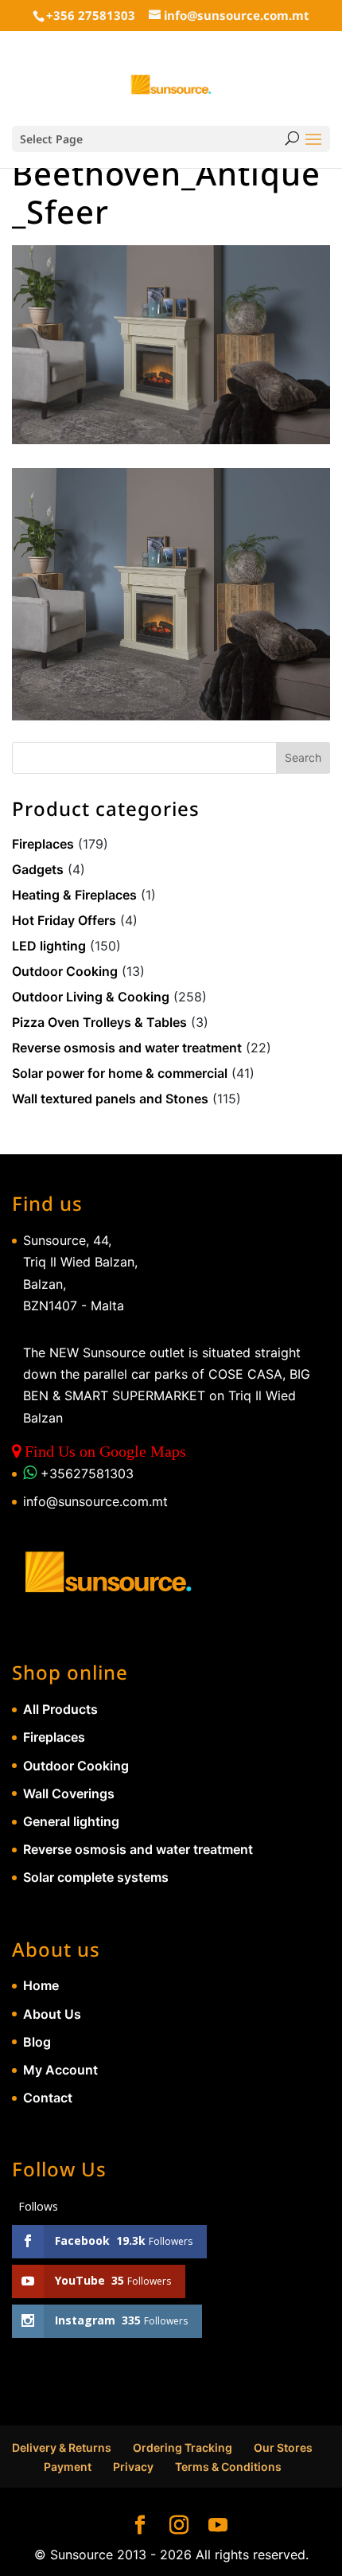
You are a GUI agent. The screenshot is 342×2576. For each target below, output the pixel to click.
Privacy (133, 2467)
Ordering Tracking (183, 2447)
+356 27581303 (91, 15)
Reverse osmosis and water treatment (127, 1048)
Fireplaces (43, 844)
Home (41, 1985)
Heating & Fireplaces (74, 895)
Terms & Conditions (228, 2467)
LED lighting (49, 946)
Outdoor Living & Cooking (91, 997)
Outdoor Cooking (65, 971)
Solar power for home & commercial (120, 1073)
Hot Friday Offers (64, 920)
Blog (37, 2042)
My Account (60, 2070)
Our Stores (283, 2447)
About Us (52, 2014)
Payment (68, 2467)
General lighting (71, 1821)
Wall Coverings (69, 1793)
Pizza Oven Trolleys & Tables (99, 1022)
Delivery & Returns (62, 2447)
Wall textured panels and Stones (110, 1099)
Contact (48, 2098)
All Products (60, 1709)
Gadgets (38, 869)
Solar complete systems (96, 1877)
